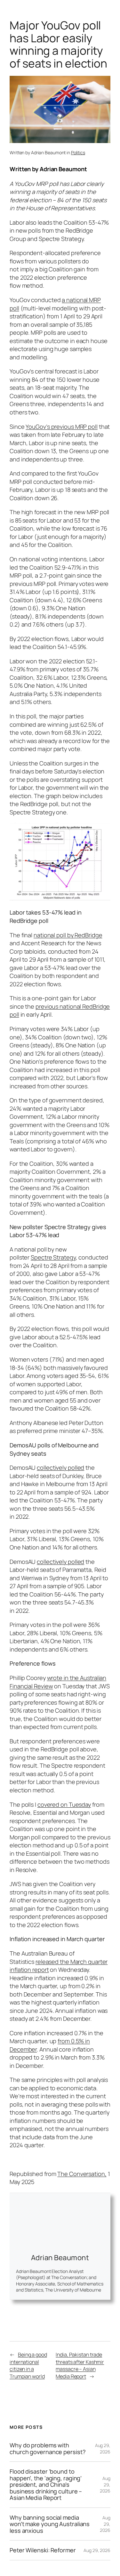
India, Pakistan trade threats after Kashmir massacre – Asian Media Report (80, 2365)
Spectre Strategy (53, 1257)
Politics (78, 152)
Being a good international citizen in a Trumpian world (28, 2365)
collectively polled (60, 1468)
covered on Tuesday (64, 1804)
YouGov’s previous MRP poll (61, 427)
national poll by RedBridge (68, 935)
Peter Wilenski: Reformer (43, 2550)
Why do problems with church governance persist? (48, 2448)
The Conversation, (82, 2174)
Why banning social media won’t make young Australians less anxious (50, 2524)
